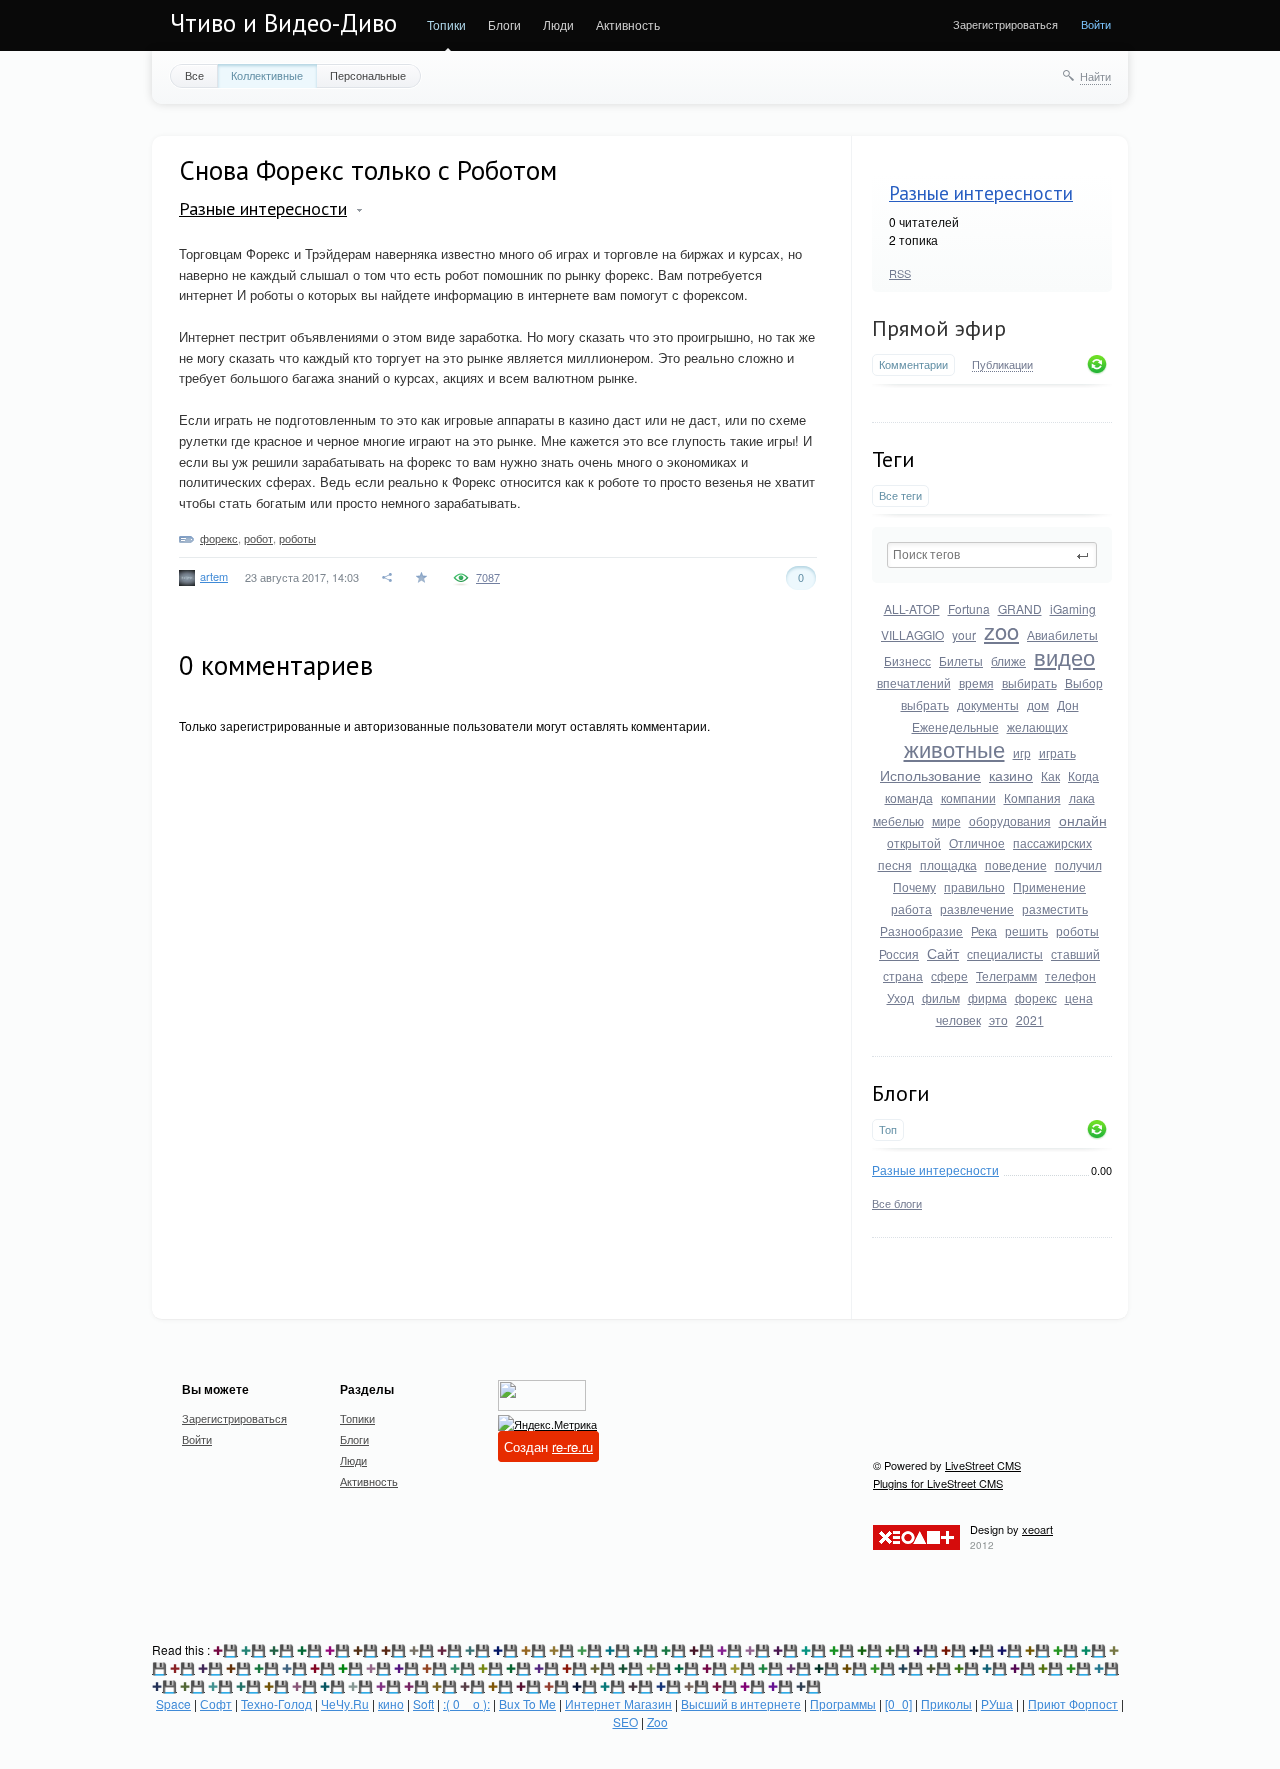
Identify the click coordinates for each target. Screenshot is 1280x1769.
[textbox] (992, 555)
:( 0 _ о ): (466, 1703)
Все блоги (897, 1203)
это (998, 1019)
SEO (625, 1721)
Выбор (1084, 682)
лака (1082, 797)
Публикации (1002, 365)
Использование (930, 775)
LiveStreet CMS (983, 1465)
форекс (1036, 997)
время (976, 682)
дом (1038, 704)
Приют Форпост (1073, 1703)
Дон (1068, 704)
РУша (997, 1703)
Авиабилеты (1062, 634)
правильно (974, 886)
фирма (987, 997)
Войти (1096, 24)
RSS (900, 273)
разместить (1055, 908)
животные (954, 748)
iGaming (1073, 608)
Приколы (946, 1703)
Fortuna (969, 608)
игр (1022, 752)
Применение (1049, 886)
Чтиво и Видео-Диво (283, 23)
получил (1078, 864)
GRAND (1020, 608)
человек (958, 1019)
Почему (914, 886)
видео (1064, 656)
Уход (900, 997)
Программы (843, 1703)
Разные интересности (981, 193)
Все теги (900, 495)
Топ (888, 1129)
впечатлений (914, 682)
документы (988, 704)
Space (173, 1703)
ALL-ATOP (912, 608)
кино (391, 1703)
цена (1079, 997)
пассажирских (1052, 842)
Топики (446, 24)
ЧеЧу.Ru (345, 1703)
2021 (1030, 1019)
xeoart (1037, 1529)
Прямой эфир (939, 328)
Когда (1083, 775)
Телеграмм (1006, 975)
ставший (1075, 953)
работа (911, 908)
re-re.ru (572, 1446)
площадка (948, 864)
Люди (558, 24)
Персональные (368, 75)
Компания (1032, 797)
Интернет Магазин (618, 1703)
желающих (1037, 726)
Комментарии (913, 364)
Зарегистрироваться (1005, 24)
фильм (941, 997)
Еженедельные (955, 726)
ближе (1008, 660)
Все (194, 75)
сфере (949, 975)
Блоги (504, 24)
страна (903, 975)
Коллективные (267, 75)
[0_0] (898, 1703)
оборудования (1010, 820)
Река (984, 930)
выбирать (1029, 682)
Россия (899, 953)
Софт (216, 1703)
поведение (1016, 864)
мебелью (898, 820)
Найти (1095, 76)
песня (895, 864)
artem (214, 576)
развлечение (977, 908)
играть (1057, 752)
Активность (628, 24)
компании (968, 797)
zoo (1001, 630)
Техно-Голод (276, 1703)
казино (1011, 775)
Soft (423, 1703)
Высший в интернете (741, 1703)
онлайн (1083, 820)
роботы (1077, 930)
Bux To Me (527, 1703)
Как (1050, 775)
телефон (1070, 975)
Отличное (977, 842)
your (964, 634)
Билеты (961, 660)
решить (1026, 930)
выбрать (925, 704)
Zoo (657, 1721)
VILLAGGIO (912, 634)
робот (258, 538)
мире (946, 820)
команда (909, 797)
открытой (914, 842)
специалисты (1005, 953)
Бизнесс (907, 660)
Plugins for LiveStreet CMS (938, 1483)
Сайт (943, 953)
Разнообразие (921, 930)
